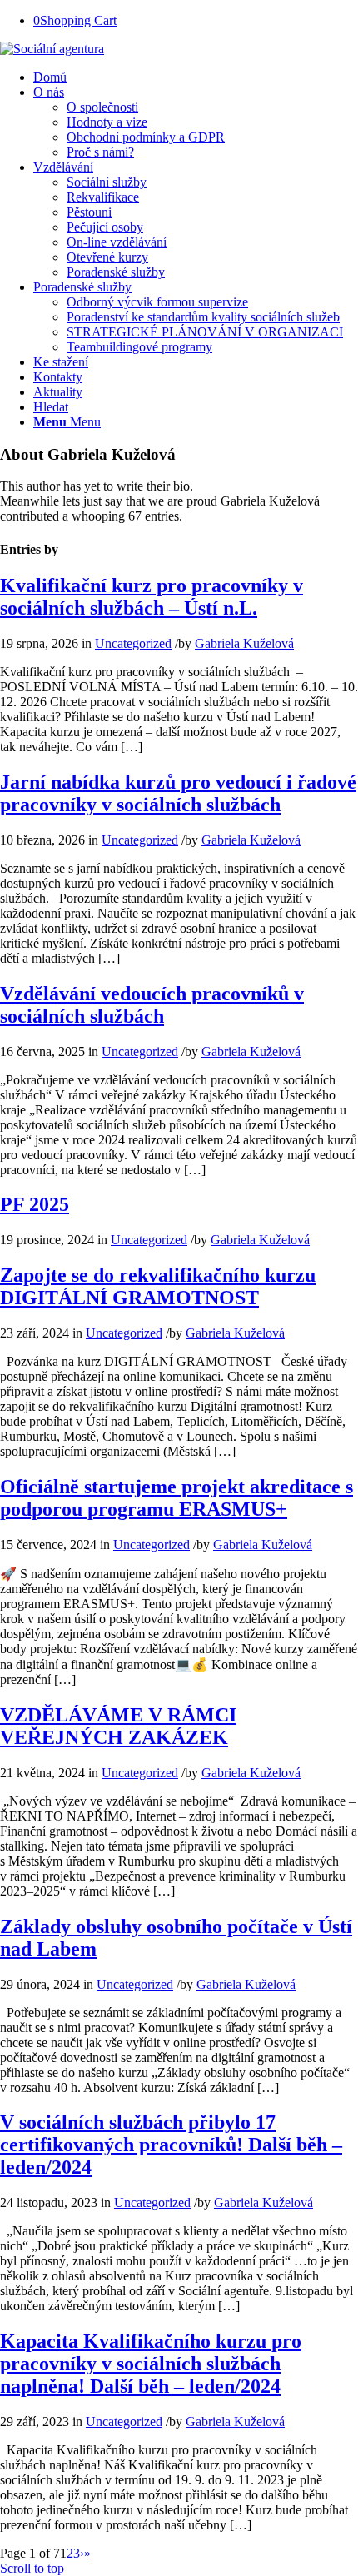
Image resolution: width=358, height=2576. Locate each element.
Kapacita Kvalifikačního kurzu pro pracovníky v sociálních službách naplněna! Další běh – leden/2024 (151, 2364)
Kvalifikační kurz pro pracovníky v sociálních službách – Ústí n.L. (152, 597)
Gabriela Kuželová (244, 643)
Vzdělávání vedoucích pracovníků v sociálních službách (152, 1005)
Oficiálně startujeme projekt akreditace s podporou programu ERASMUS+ (177, 1498)
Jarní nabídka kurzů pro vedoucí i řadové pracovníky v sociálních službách (178, 793)
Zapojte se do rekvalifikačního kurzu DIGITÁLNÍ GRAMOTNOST (158, 1286)
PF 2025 (35, 1204)
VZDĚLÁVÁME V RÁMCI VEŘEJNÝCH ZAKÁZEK (118, 1726)
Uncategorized (133, 643)
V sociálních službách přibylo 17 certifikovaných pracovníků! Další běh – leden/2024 (171, 2145)
